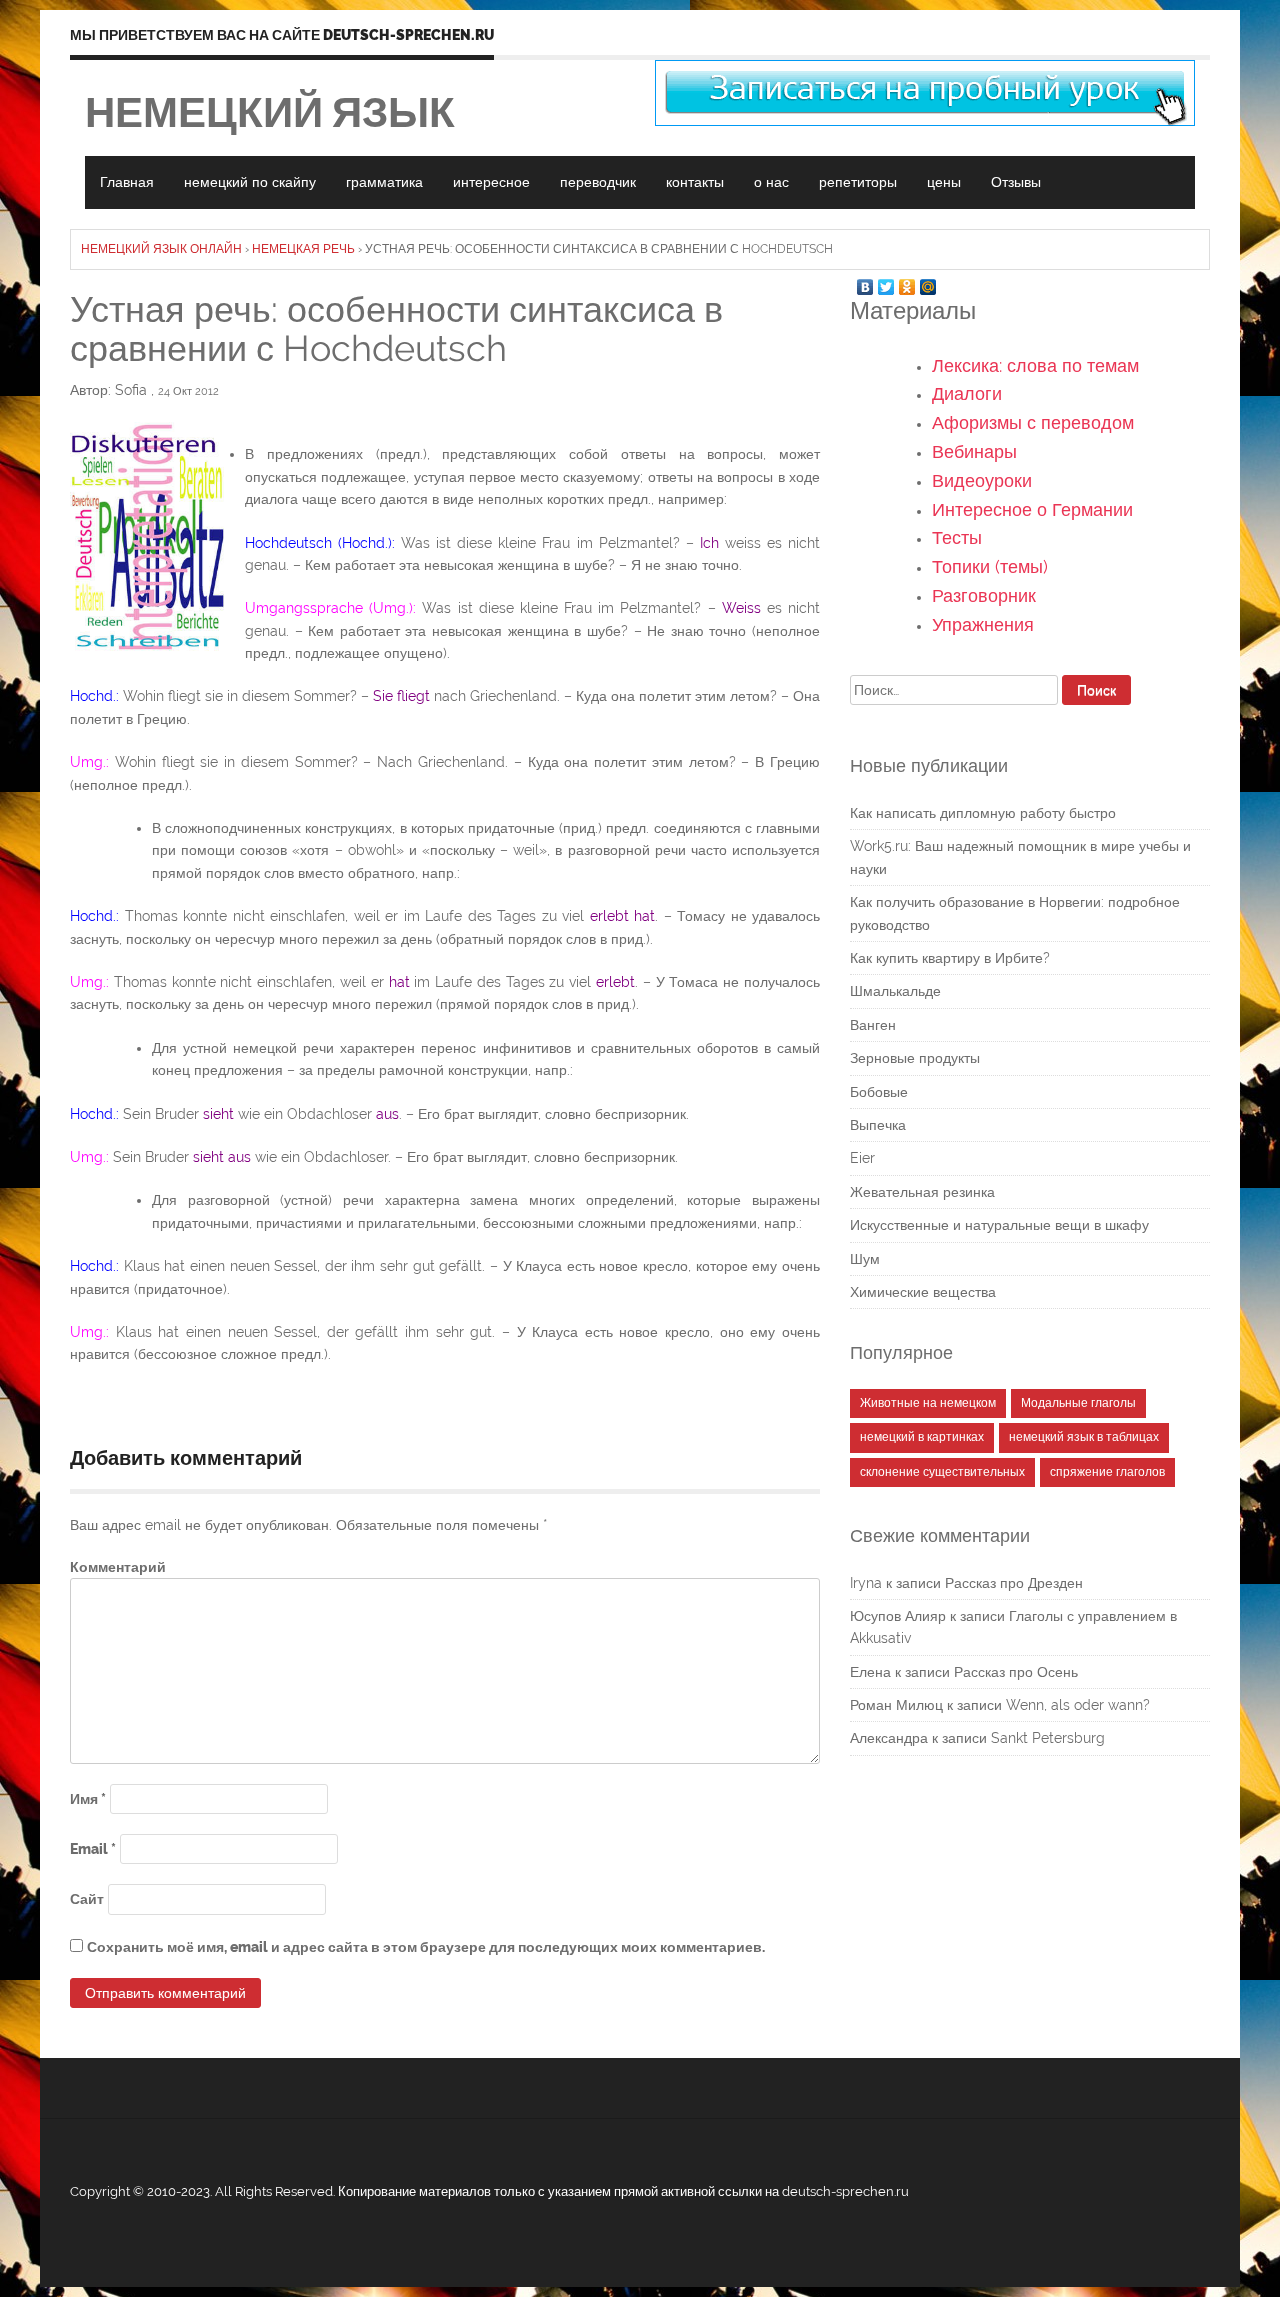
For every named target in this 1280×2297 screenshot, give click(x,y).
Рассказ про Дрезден (1014, 1583)
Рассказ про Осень (1016, 1672)
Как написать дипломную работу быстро (983, 813)
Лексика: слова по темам (1035, 365)
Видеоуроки (982, 480)
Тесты (957, 537)
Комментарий (118, 1567)
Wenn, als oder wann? (1078, 1705)
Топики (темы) (990, 566)
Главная (127, 182)
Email (93, 1849)
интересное (491, 182)
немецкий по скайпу (250, 182)
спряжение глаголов (1107, 1472)
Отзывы (1016, 182)
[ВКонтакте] (865, 282)
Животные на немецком (928, 1403)
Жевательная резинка (922, 1192)
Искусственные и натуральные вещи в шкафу (999, 1225)
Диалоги (967, 393)
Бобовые (879, 1092)
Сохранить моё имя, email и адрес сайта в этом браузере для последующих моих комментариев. (426, 1947)
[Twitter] (886, 282)
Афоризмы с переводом (1033, 422)
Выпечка (878, 1125)
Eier (862, 1158)
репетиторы (858, 182)
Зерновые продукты (915, 1058)
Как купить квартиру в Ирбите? (950, 958)
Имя (88, 1799)
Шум (865, 1259)
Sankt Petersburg (1048, 1738)
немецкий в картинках (922, 1437)
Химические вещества (923, 1292)
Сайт (87, 1899)
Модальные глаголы (1078, 1403)
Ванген (873, 1025)
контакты (695, 182)
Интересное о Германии (1032, 509)
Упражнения (983, 624)
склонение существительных (942, 1472)
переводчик (598, 182)
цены (944, 182)
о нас (771, 182)
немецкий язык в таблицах (1084, 1437)
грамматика (384, 182)
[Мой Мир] (928, 282)
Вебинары (974, 451)
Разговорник (984, 595)
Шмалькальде (895, 991)
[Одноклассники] (907, 282)
